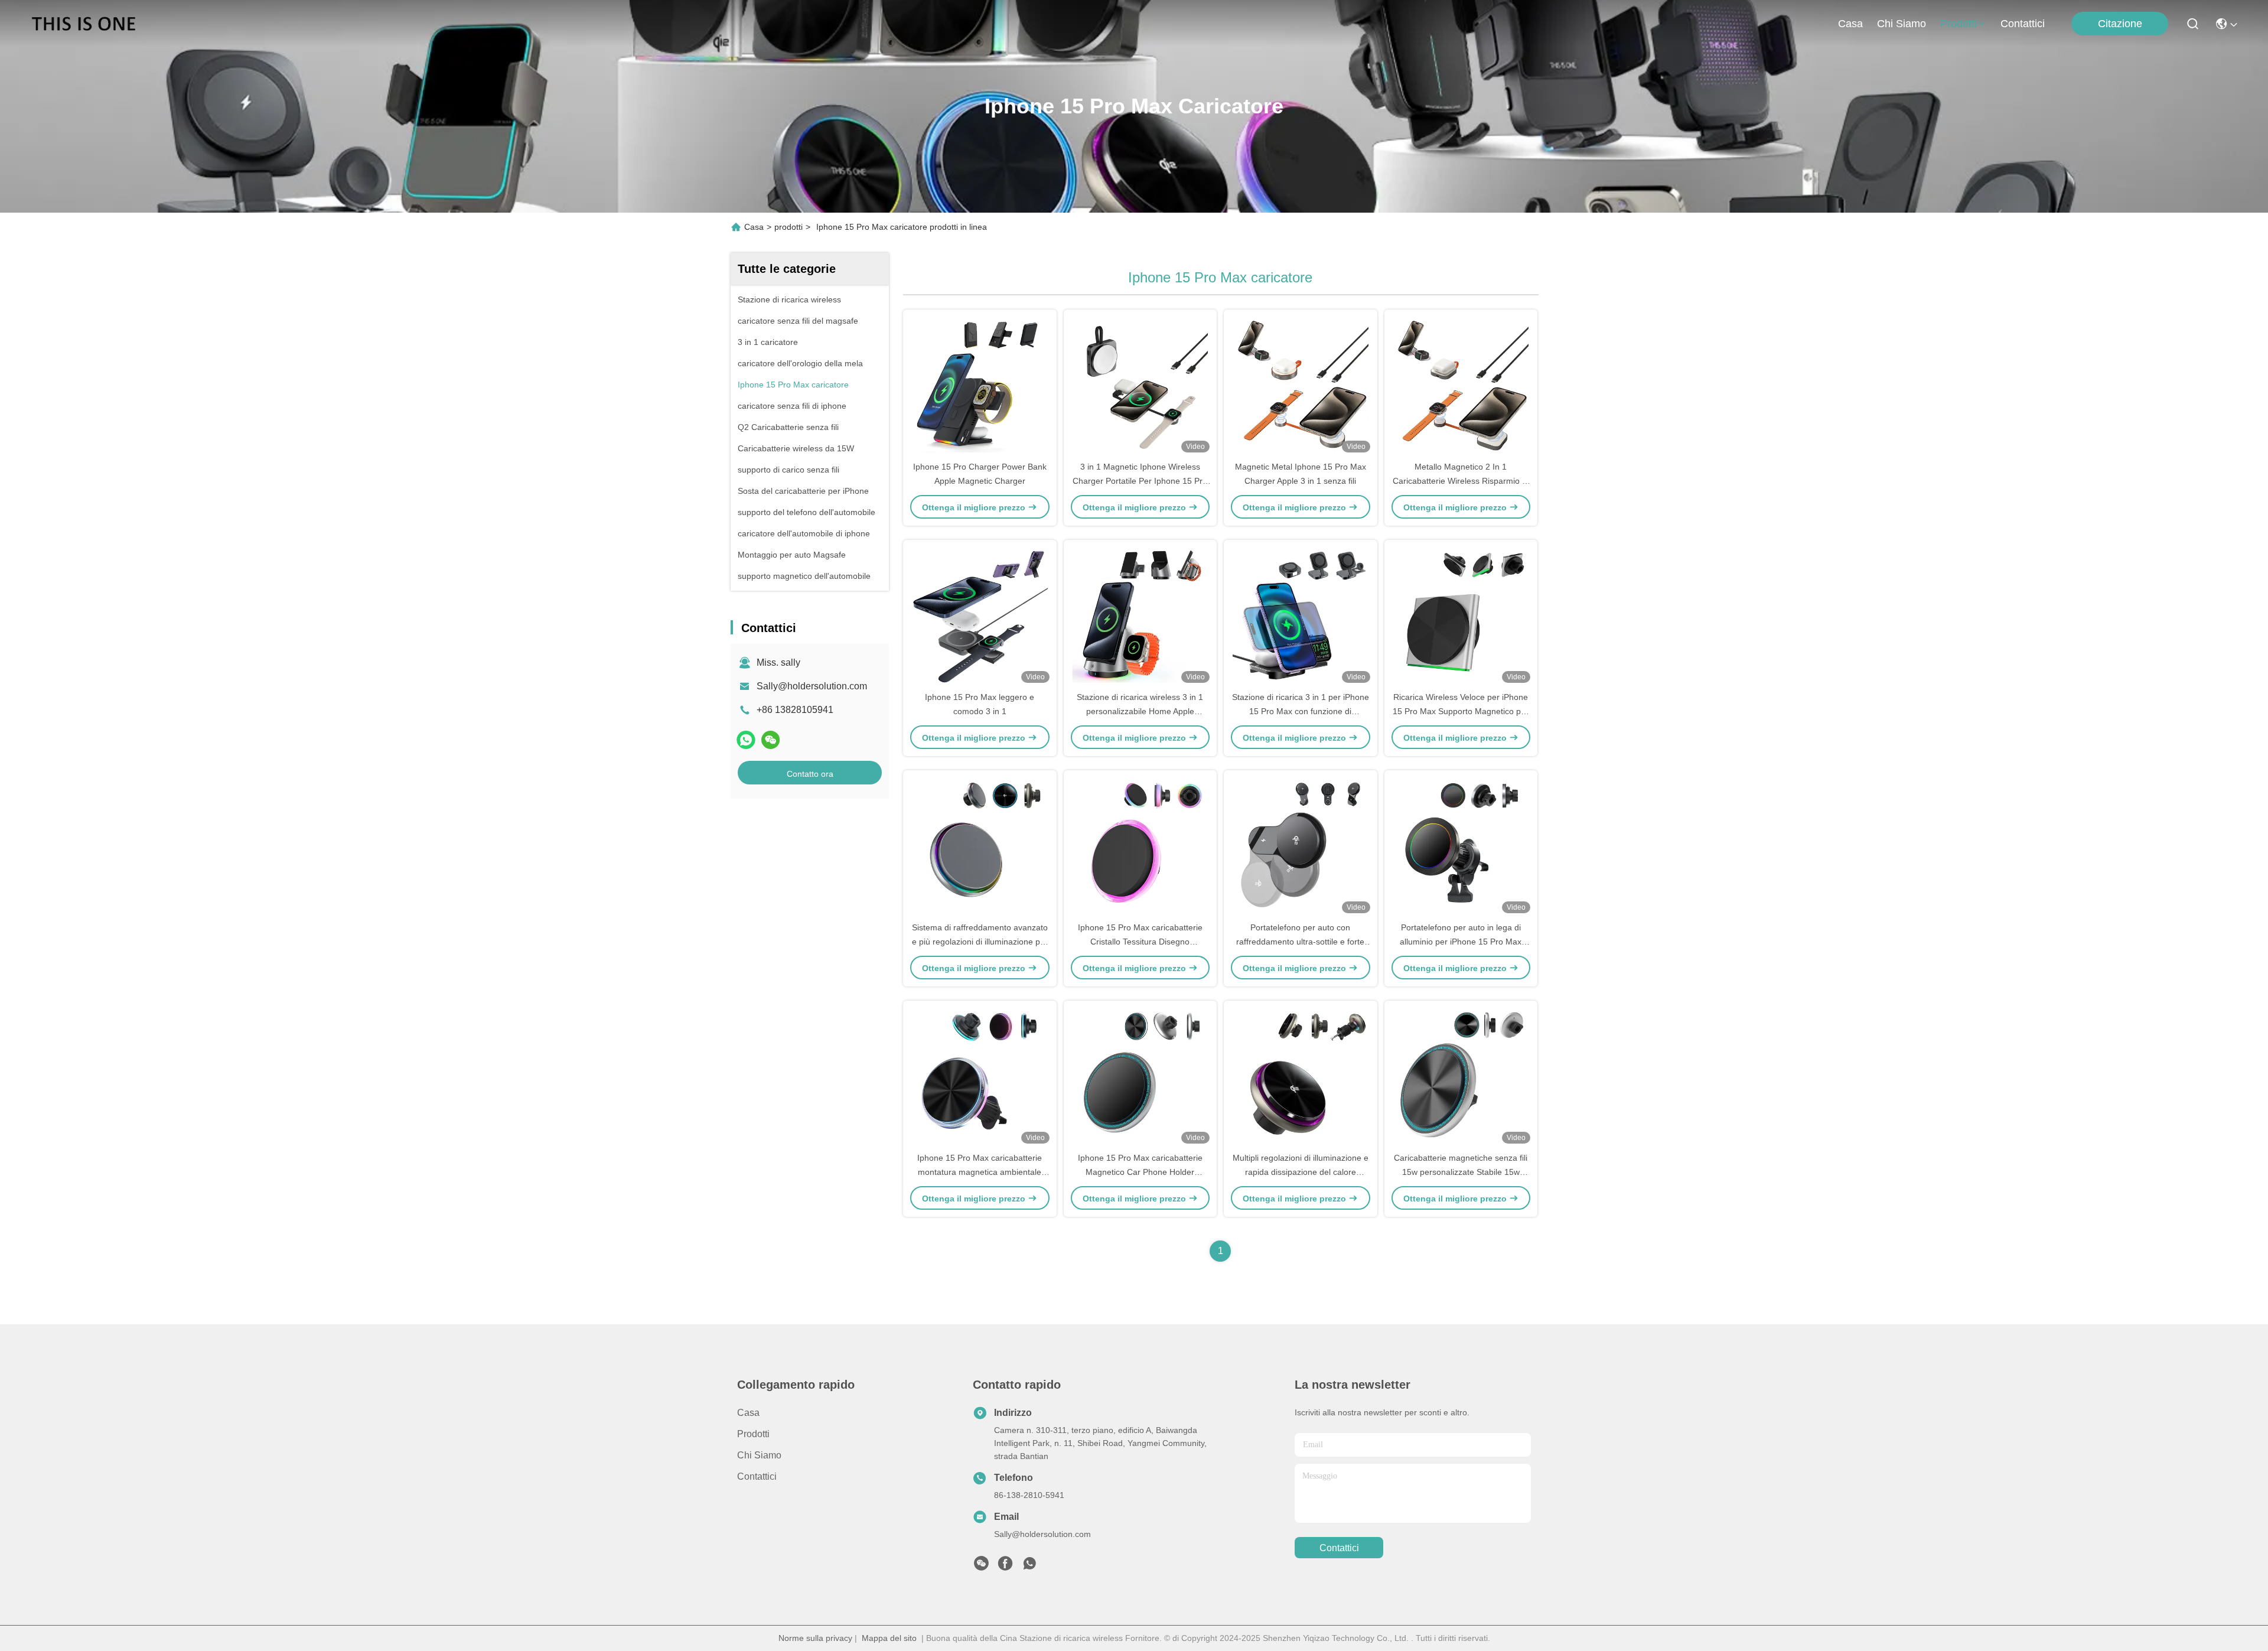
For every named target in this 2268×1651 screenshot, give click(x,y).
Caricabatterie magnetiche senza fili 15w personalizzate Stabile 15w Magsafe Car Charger (1461, 1172)
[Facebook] (1005, 1567)
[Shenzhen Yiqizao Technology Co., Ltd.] (84, 24)
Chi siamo (1902, 24)
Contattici (2023, 24)
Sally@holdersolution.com (812, 686)
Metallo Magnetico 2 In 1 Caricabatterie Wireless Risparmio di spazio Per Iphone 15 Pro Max (1461, 481)
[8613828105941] (1029, 1567)
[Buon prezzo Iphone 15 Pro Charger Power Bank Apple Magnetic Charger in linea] (980, 385)
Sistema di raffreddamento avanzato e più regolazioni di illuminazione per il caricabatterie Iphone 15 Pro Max (980, 942)
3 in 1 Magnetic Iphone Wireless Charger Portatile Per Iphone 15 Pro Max (1140, 481)
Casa (1850, 24)
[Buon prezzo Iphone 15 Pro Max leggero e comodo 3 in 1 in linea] (980, 615)
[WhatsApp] (746, 740)
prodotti (1959, 24)
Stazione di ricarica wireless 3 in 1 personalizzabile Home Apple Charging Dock (1140, 711)
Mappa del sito (889, 1638)
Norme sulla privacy (815, 1638)
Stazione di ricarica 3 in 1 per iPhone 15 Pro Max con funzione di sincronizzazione (1301, 711)
